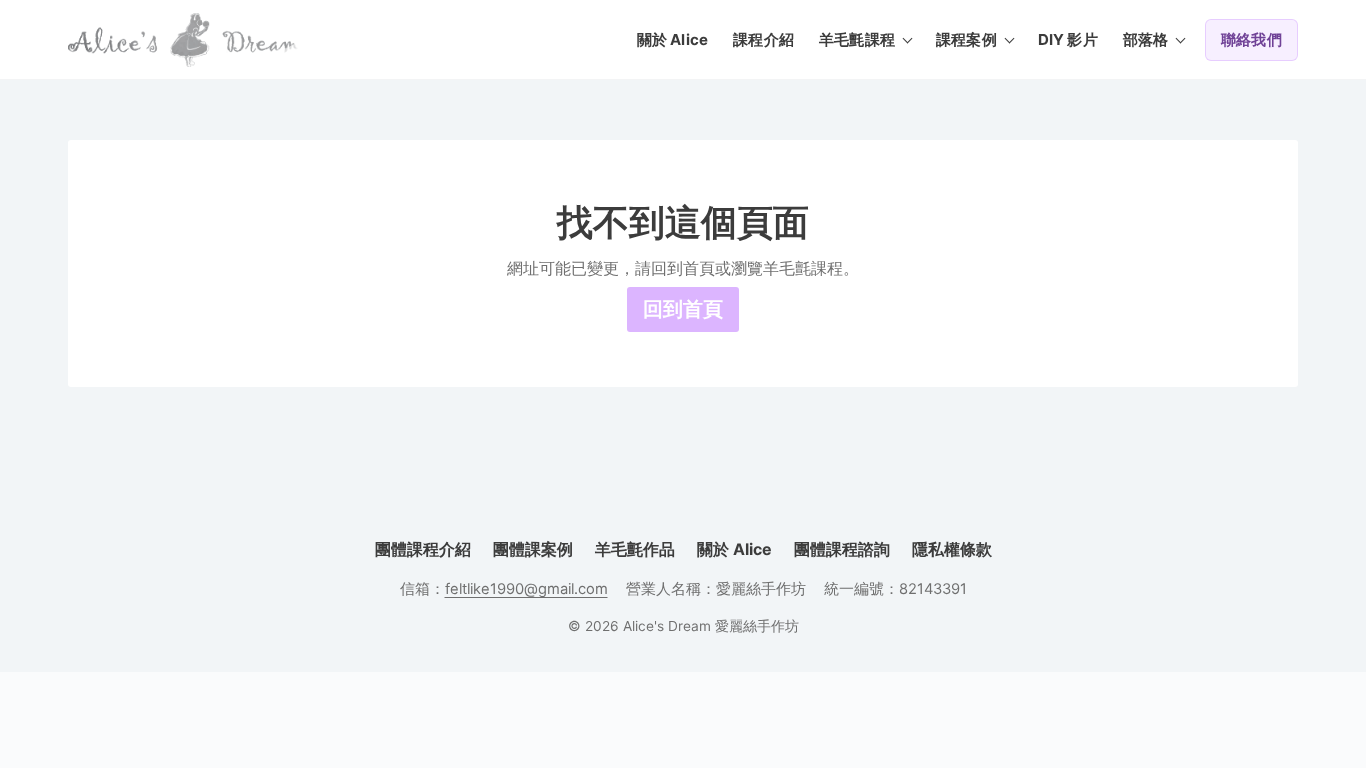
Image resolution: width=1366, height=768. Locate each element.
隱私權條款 (952, 549)
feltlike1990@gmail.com (526, 589)
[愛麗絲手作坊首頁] (183, 40)
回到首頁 (683, 309)
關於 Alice (672, 39)
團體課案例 (533, 549)
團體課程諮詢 (842, 549)
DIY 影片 (1068, 39)
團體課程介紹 (423, 549)
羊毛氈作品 (635, 549)
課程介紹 (763, 39)
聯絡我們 (1251, 39)
